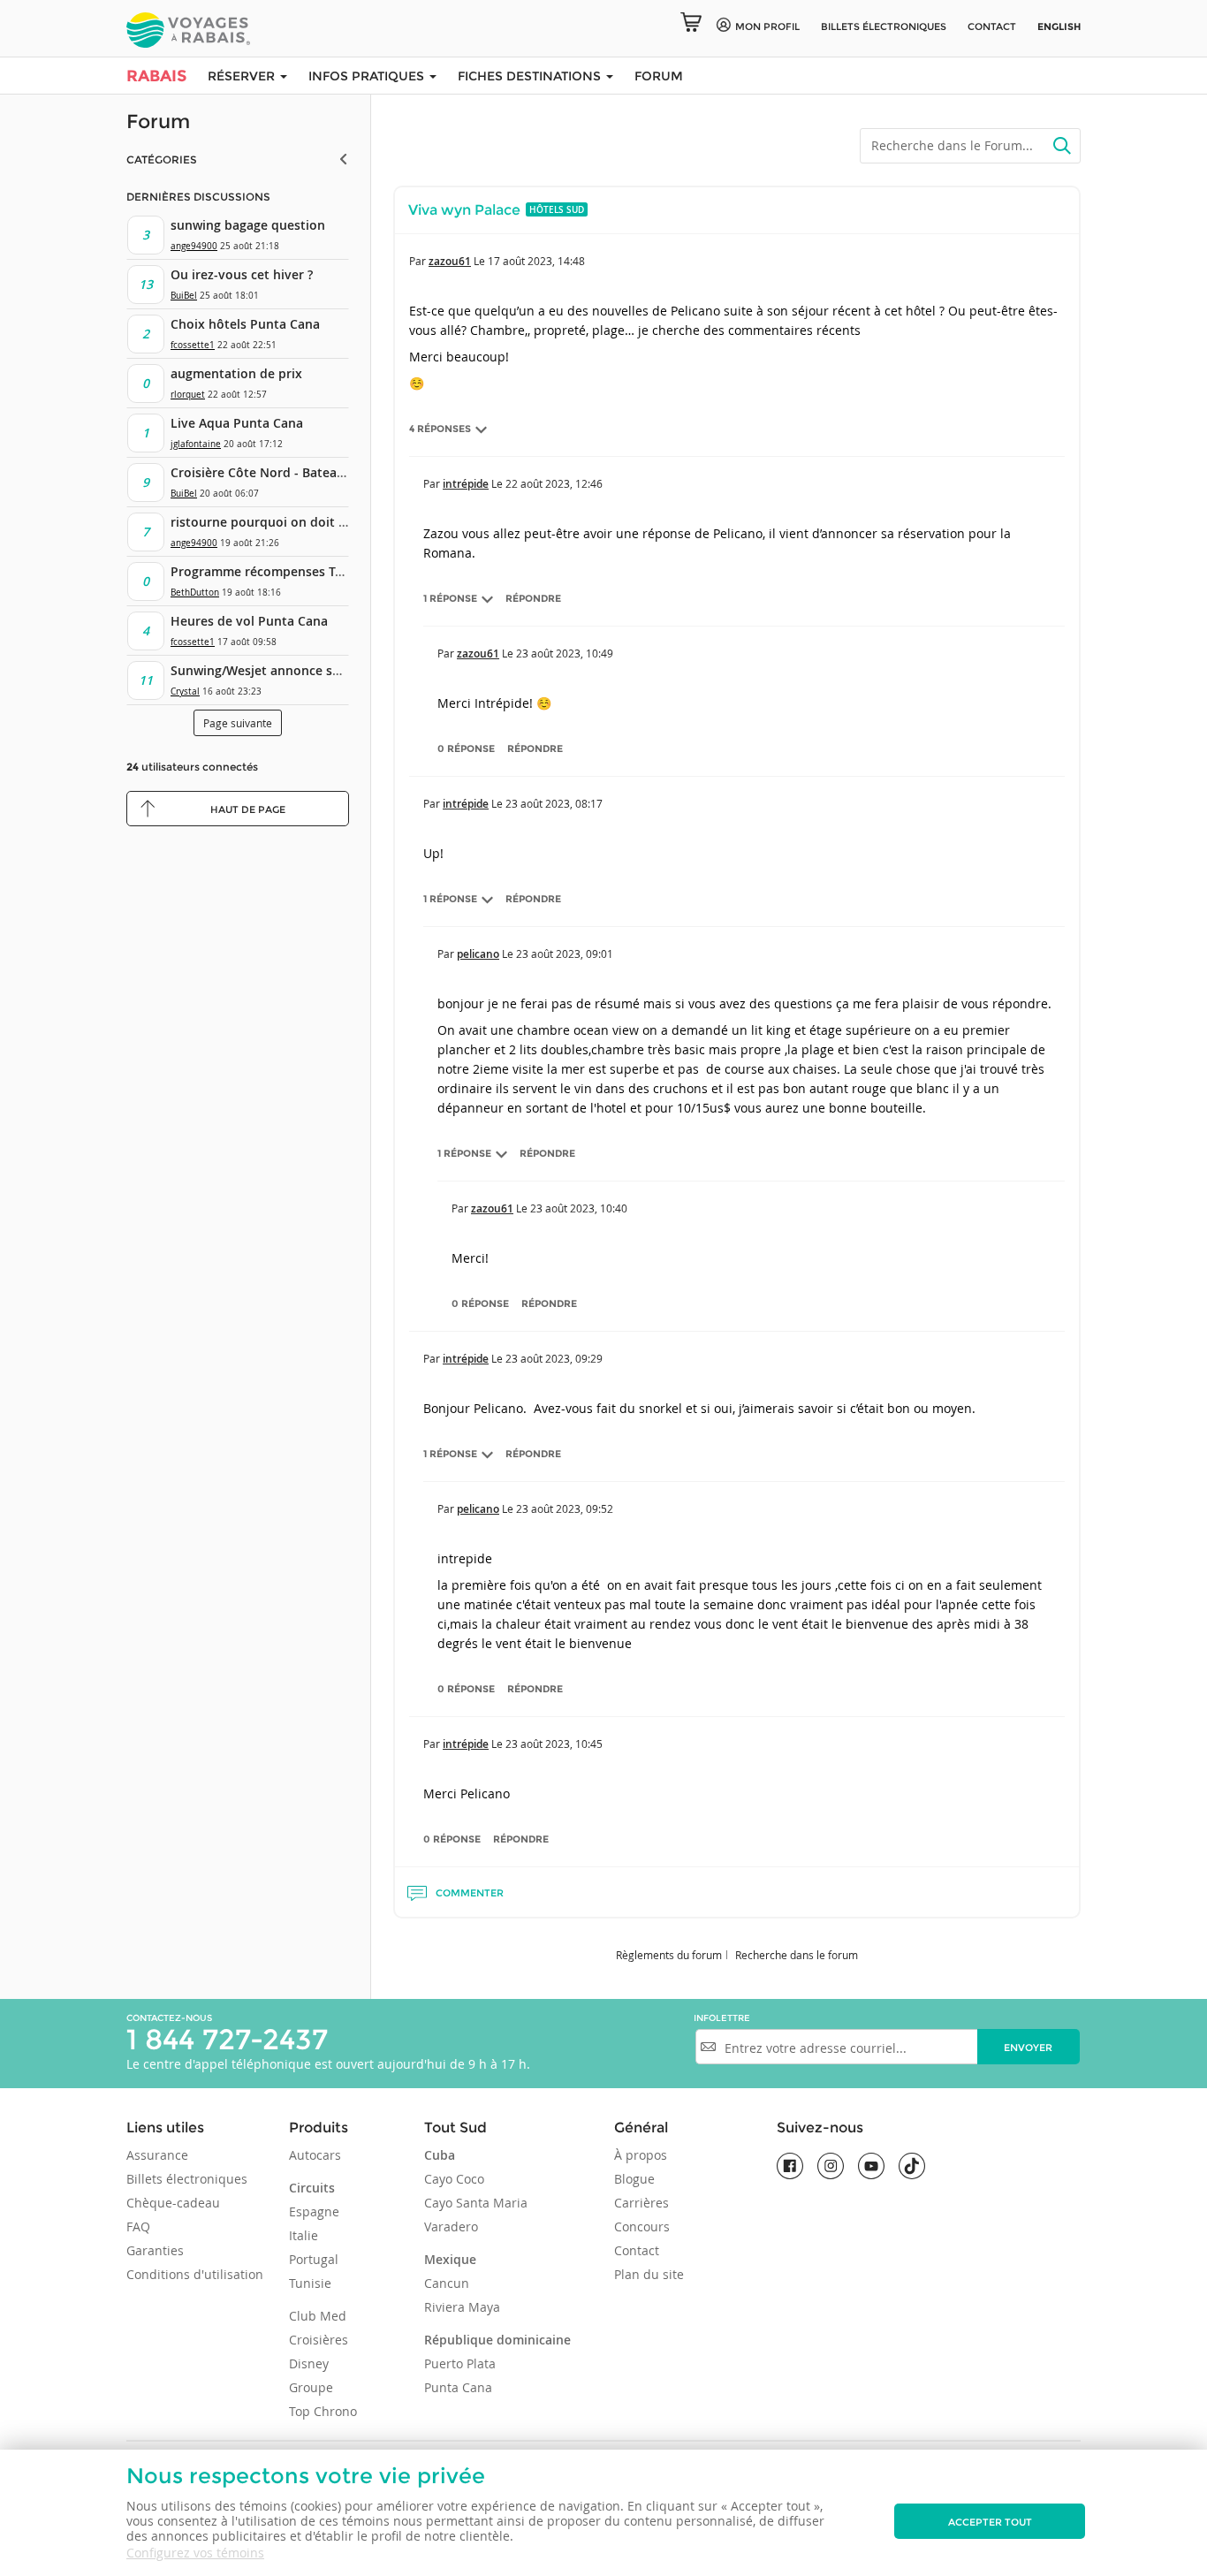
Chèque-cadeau (173, 2203)
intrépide (466, 484)
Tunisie (310, 2283)
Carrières (641, 2203)
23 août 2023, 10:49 (565, 653)
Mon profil (767, 27)
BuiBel (184, 296)
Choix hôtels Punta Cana (245, 324)
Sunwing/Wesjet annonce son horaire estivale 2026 (324, 670)
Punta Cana (458, 2387)
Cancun (447, 2283)
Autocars (315, 2155)
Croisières (319, 2340)
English (1059, 27)
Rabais (156, 76)
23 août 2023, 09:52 (565, 1508)
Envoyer (1028, 2048)
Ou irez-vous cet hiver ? (242, 274)
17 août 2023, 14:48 (536, 261)
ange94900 (194, 246)
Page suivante (238, 723)
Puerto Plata (460, 2363)
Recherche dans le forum (797, 1955)
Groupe (311, 2387)
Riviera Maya (462, 2307)
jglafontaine (196, 444)
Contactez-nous (169, 2018)
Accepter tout (990, 2522)
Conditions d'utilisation (195, 2274)
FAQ (138, 2226)
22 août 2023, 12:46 (554, 483)
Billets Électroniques (884, 27)
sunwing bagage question (248, 225)
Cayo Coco (454, 2179)
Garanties (155, 2250)
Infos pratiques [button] (368, 76)
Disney (309, 2363)
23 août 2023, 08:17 (554, 803)
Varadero (451, 2226)
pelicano (478, 954)
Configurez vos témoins (195, 2553)
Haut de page (248, 809)
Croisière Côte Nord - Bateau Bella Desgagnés (308, 472)
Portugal (314, 2259)
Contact (992, 27)
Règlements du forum (669, 1955)
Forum (659, 76)
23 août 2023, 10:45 (554, 1744)
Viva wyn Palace (464, 210)
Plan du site (649, 2274)
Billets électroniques (187, 2179)
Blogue (634, 2179)
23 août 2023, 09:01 (565, 954)
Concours (642, 2226)
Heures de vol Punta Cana (249, 621)
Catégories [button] (162, 160)
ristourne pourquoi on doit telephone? (288, 522)
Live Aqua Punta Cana (237, 423)
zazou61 (450, 261)
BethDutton (195, 593)
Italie (304, 2235)
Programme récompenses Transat (272, 571)
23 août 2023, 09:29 (554, 1358)
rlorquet (188, 395)
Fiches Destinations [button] (531, 76)
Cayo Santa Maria (476, 2203)
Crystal (185, 691)
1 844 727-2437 (227, 2039)
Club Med (318, 2316)
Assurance (157, 2155)
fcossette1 (193, 345)
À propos (641, 2155)
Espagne (314, 2211)
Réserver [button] (243, 76)
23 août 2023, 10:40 (579, 1208)
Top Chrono (323, 2411)
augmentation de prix (236, 373)
